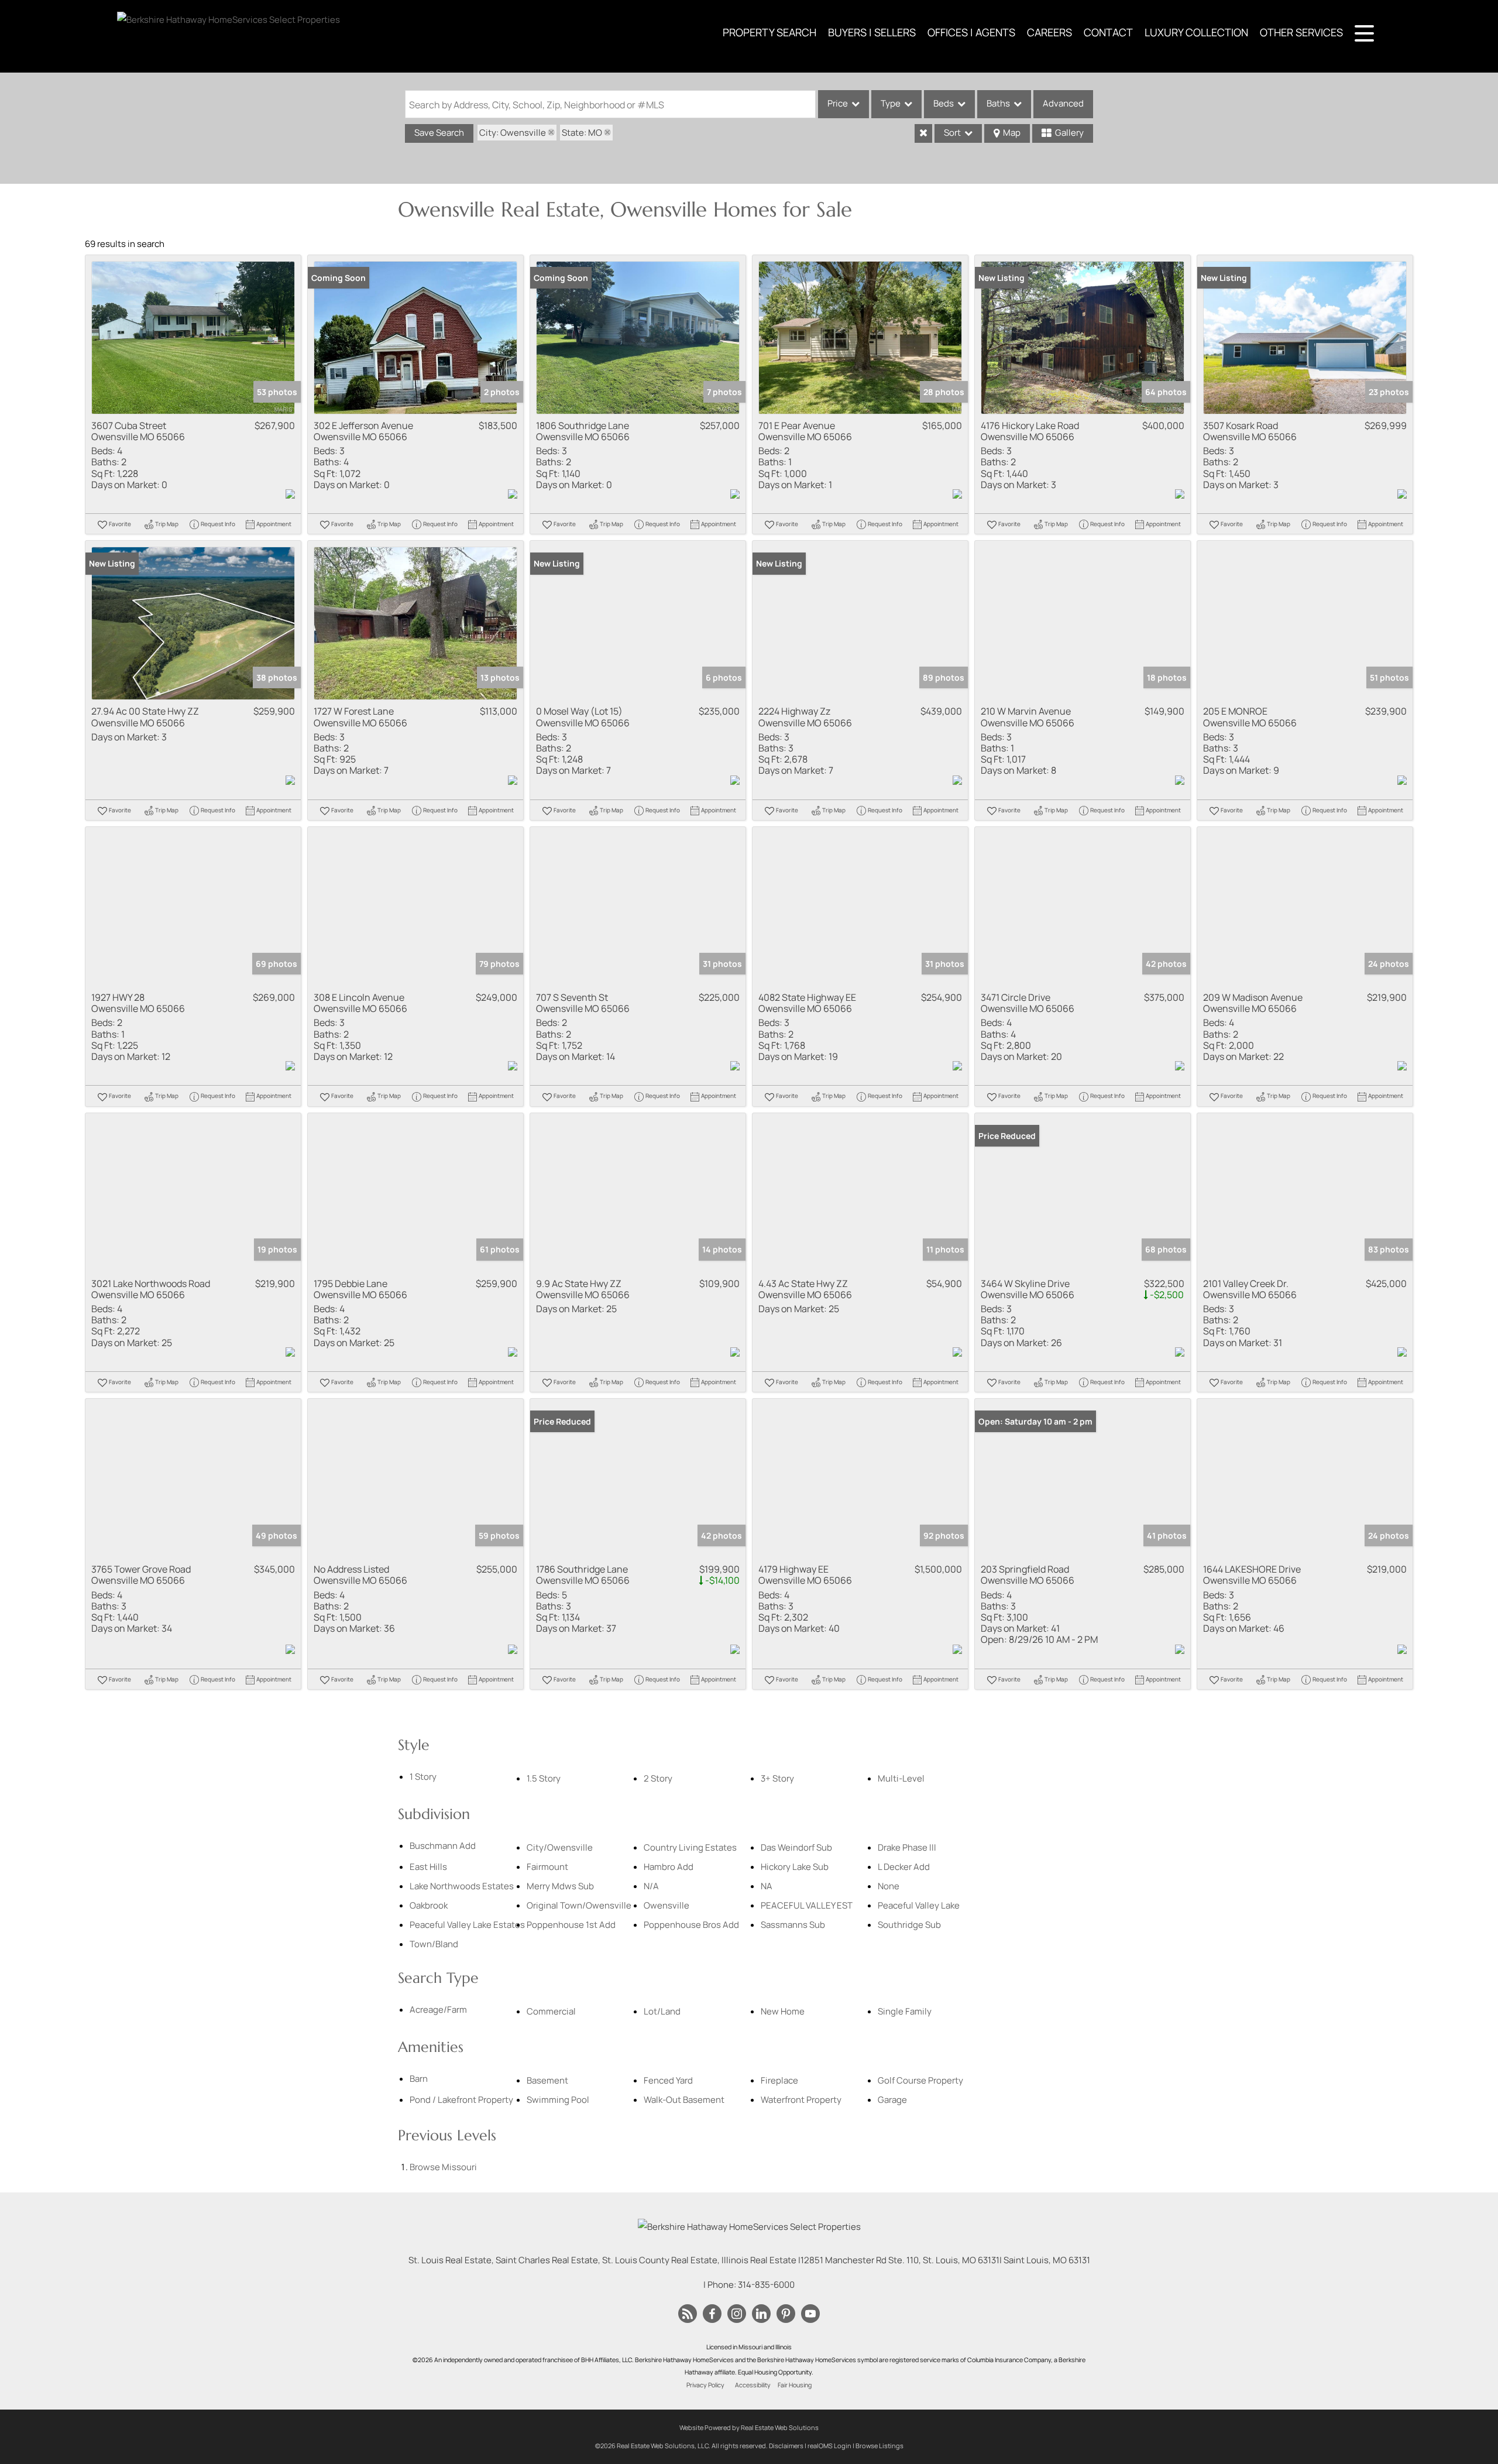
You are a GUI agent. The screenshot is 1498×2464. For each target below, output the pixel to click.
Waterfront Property (801, 2100)
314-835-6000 (766, 2285)
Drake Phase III (907, 1847)
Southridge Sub (909, 1925)
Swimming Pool (558, 2100)
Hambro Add (669, 1867)
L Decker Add (904, 1867)
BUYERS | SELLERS (872, 32)
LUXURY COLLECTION (1196, 32)
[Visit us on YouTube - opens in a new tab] (810, 2314)
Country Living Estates (690, 1847)
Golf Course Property (920, 2080)
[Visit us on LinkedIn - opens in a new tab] (761, 2314)
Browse (443, 2167)
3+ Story (777, 1778)
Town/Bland (434, 1944)
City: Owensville (513, 133)
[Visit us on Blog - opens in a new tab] (688, 2314)
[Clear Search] (923, 133)
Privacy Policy (705, 2385)
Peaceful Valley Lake (919, 1905)
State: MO (582, 133)
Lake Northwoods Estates (462, 1886)
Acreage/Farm (438, 2010)
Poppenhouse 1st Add (571, 1925)
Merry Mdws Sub (560, 1886)
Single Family (905, 2011)
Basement (547, 2080)
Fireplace (779, 2080)
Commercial (551, 2011)
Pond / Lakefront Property (461, 2100)
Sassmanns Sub (793, 1925)
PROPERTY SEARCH (769, 32)
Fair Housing (795, 2385)
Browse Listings (879, 2446)
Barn (419, 2079)
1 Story (423, 1777)
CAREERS (1049, 32)
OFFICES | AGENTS (971, 32)
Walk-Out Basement (684, 2100)
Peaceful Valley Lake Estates (467, 1925)
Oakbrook (429, 1905)
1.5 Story (544, 1778)
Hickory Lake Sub (795, 1867)
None (889, 1886)
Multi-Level (901, 1778)
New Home (783, 2011)
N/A (651, 1886)
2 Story (658, 1778)
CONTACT (1108, 32)
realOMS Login (829, 2446)
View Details (193, 337)
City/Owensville (560, 1847)
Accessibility (753, 2385)
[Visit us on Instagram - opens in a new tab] (737, 2314)
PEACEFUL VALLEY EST (807, 1905)
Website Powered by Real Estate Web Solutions (749, 2427)
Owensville (666, 1905)
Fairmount (547, 1867)
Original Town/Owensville (579, 1905)
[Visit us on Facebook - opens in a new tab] (712, 2314)
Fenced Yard (668, 2080)
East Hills (428, 1867)
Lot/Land (662, 2011)
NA (767, 1886)
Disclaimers (786, 2446)
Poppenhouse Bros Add (691, 1925)
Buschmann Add (443, 1846)
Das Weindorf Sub (796, 1847)
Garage (892, 2100)
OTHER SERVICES (1301, 32)
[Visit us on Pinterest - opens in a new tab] (786, 2314)
